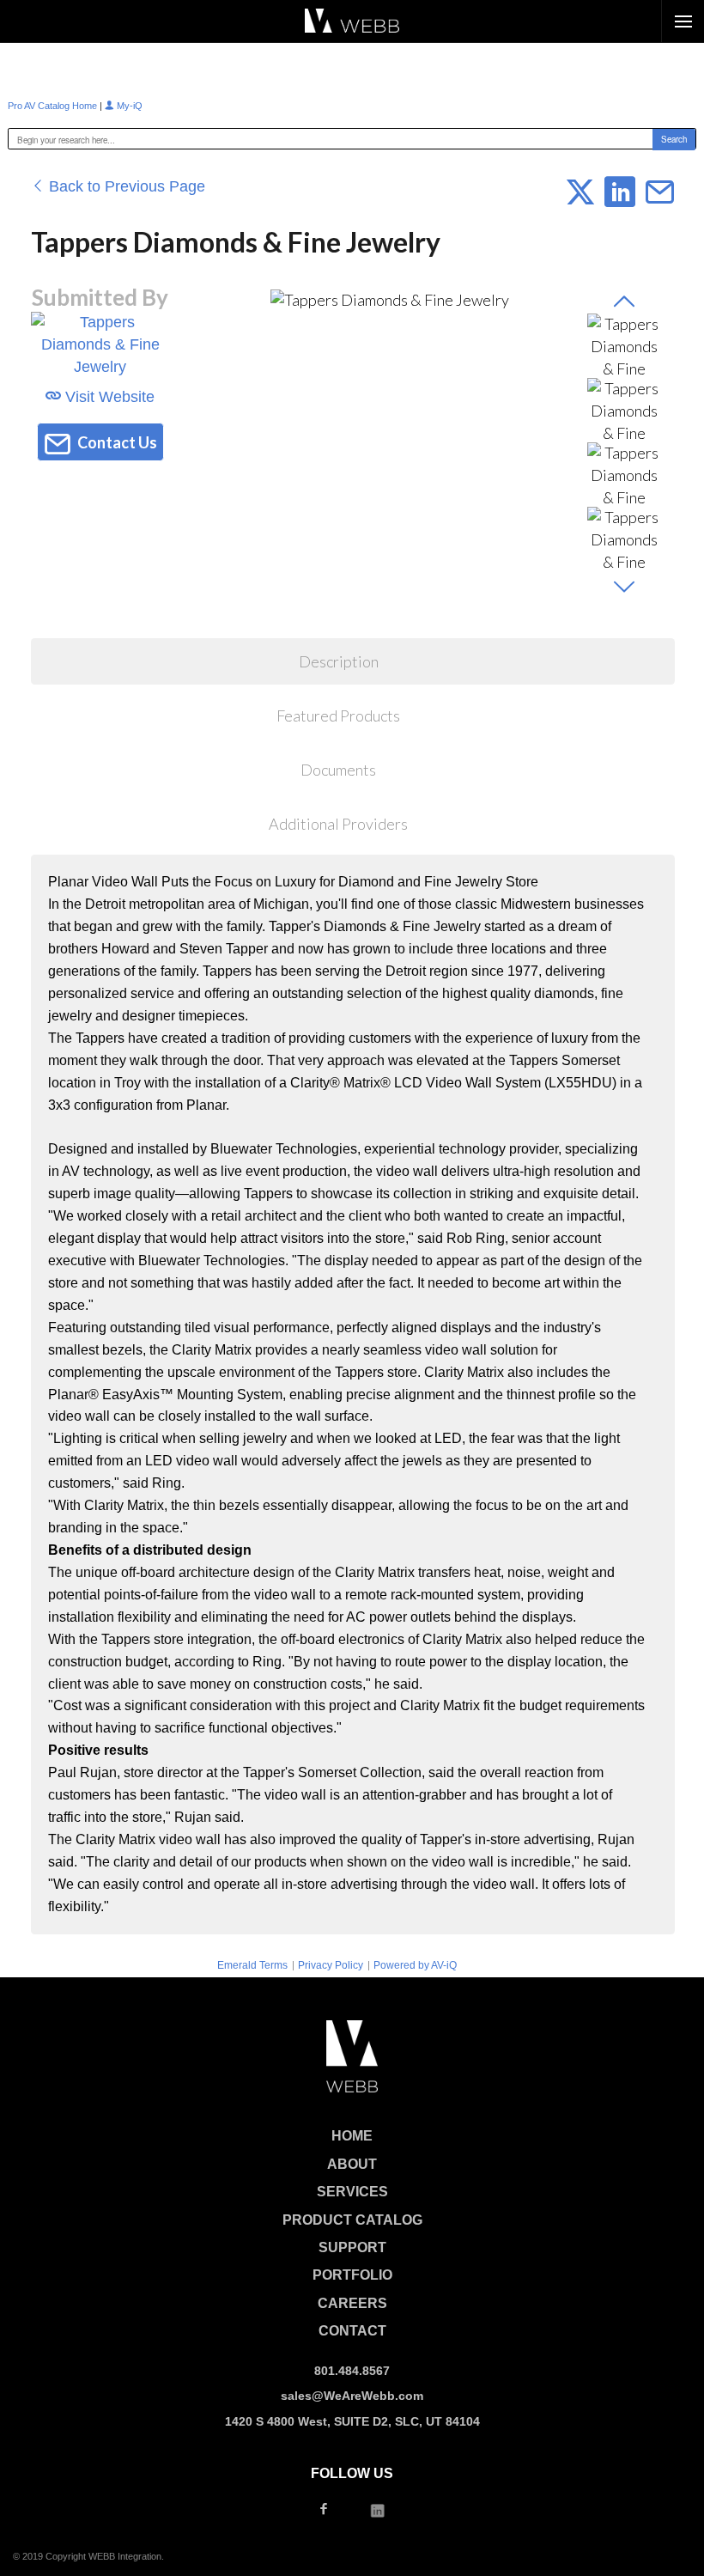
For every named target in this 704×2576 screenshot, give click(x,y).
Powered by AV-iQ (415, 1965)
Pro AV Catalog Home (54, 106)
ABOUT (352, 2164)
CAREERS (352, 2303)
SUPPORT (352, 2247)
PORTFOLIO (352, 2275)
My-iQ (128, 106)
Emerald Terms (252, 1965)
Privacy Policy (331, 1965)
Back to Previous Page (125, 186)
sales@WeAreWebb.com (352, 2396)
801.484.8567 (352, 2371)
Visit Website (108, 397)
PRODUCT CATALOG (352, 2220)
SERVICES (352, 2192)
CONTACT (352, 2331)
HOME (352, 2136)
